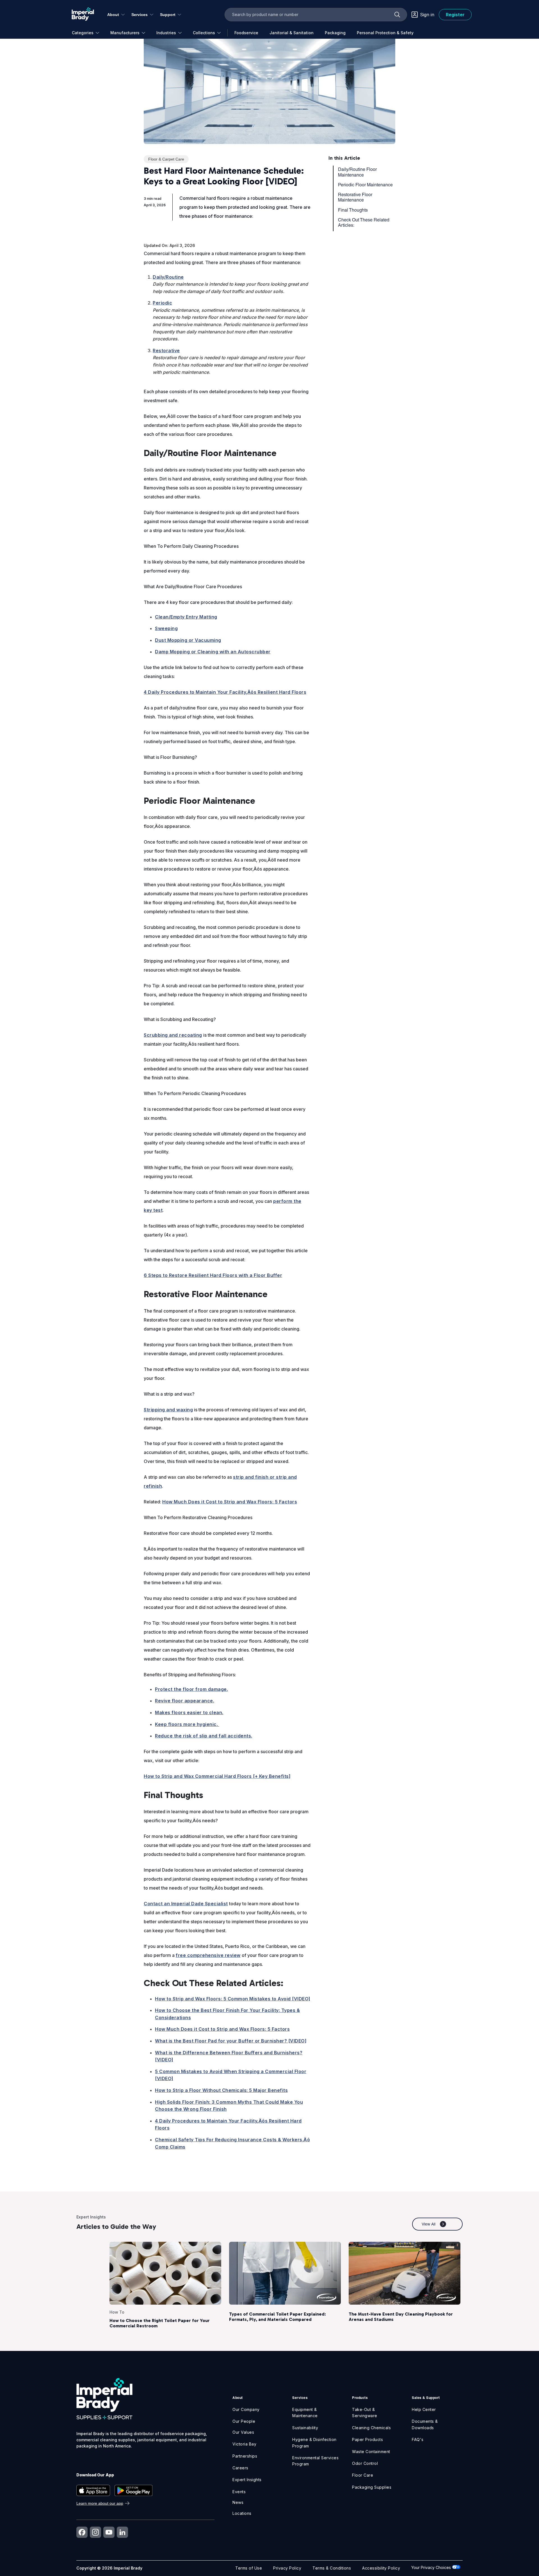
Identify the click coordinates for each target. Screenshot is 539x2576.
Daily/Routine (168, 277)
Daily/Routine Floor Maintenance (357, 172)
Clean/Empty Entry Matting (186, 617)
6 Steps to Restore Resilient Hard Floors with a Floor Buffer (213, 1275)
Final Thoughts (353, 210)
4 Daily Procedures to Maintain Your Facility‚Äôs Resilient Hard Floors (225, 692)
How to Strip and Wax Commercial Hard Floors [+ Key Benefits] (217, 1776)
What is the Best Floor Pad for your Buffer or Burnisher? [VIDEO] (231, 2041)
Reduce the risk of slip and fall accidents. (204, 1736)
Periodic (162, 303)
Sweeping (166, 628)
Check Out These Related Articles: (364, 223)
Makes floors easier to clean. (189, 1712)
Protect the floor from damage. (191, 1689)
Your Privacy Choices (432, 2567)
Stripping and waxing (168, 1410)
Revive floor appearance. (185, 1701)
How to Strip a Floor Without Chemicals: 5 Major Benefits (221, 2090)
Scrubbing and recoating (173, 1035)
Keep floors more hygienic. (187, 1724)
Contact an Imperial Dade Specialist (186, 1904)
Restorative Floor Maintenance (355, 197)
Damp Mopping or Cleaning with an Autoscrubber (213, 652)
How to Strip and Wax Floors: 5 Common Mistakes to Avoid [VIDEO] (233, 1999)
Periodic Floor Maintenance (365, 185)
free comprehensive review (208, 1955)
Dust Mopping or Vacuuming (188, 640)
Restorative (166, 351)
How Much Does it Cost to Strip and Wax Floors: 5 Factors (230, 1502)
